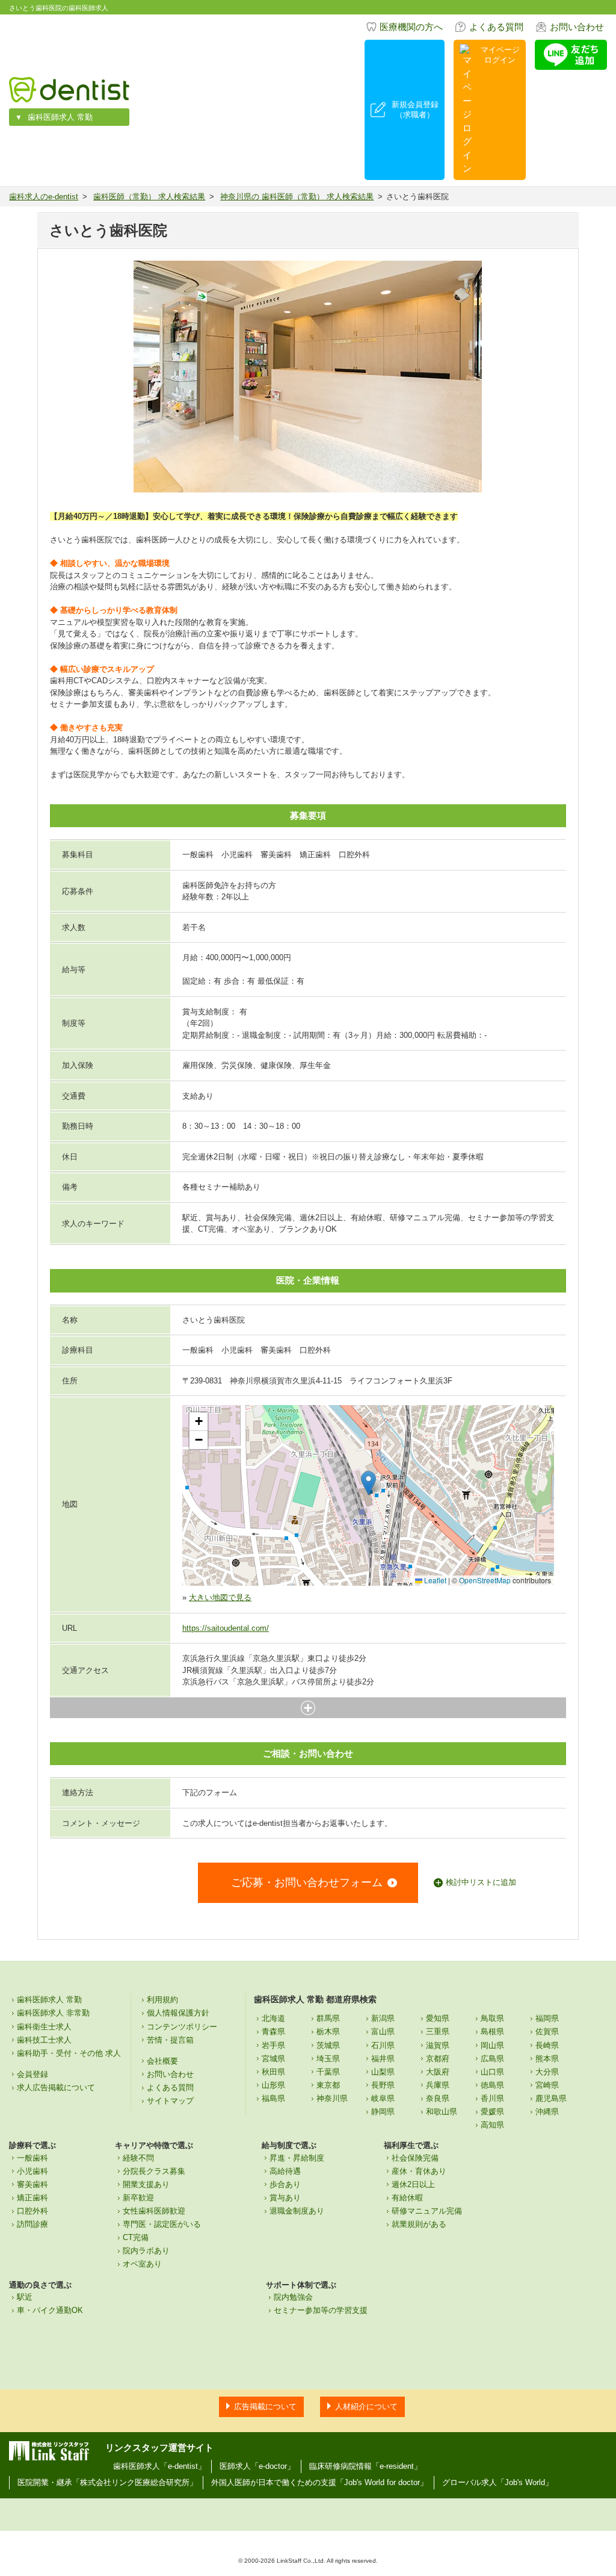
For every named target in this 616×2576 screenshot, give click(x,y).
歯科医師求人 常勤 (60, 117)
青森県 (273, 2031)
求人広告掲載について (56, 2087)
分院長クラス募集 (154, 2171)
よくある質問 (496, 27)
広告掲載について (265, 2407)
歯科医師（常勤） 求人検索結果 (149, 197)
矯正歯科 (32, 2198)
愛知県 (438, 2018)
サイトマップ (170, 2101)
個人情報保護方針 (178, 2013)
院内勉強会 (293, 2297)
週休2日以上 (413, 2184)
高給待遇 (285, 2171)
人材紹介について (366, 2407)
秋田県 (273, 2072)
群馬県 (328, 2018)
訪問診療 (32, 2224)
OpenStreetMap (485, 1580)
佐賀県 (547, 2031)
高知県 (492, 2125)
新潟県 (383, 2018)
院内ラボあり (146, 2251)
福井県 (383, 2059)
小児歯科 (32, 2171)
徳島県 (492, 2085)
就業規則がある (419, 2224)
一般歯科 (32, 2158)
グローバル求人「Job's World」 (497, 2482)
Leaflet (434, 1580)
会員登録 (32, 2074)
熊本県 (547, 2059)
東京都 (328, 2085)
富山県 (383, 2031)
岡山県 (492, 2045)
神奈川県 (332, 2098)
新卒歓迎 (138, 2198)
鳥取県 (492, 2018)
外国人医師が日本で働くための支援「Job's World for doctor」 (319, 2482)
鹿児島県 (551, 2098)
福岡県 (547, 2018)
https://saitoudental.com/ (226, 1628)
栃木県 (328, 2031)
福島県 (273, 2098)
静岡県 (383, 2112)
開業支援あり (146, 2184)
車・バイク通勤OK (50, 2310)
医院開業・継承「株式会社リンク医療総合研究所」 (107, 2482)
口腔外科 (32, 2211)
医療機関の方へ (411, 27)
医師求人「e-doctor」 (257, 2466)
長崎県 (547, 2045)
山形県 (273, 2085)
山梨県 (383, 2072)
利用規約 (162, 2000)
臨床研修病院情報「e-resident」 (365, 2466)
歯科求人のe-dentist (44, 197)
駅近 (25, 2297)
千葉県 (328, 2072)
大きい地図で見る (220, 1597)
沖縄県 (547, 2112)
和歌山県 (442, 2112)
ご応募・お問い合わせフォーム (307, 1882)
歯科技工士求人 (44, 2040)
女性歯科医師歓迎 (154, 2211)
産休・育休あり (419, 2171)
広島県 (492, 2059)
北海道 (273, 2018)
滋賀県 (438, 2045)
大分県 (547, 2072)
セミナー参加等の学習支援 (321, 2310)
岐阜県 (383, 2098)
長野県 (383, 2085)
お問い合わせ (577, 27)
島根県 (492, 2031)
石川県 (383, 2045)
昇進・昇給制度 (297, 2158)
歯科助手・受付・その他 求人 (69, 2053)
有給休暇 (407, 2198)
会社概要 (162, 2061)
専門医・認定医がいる (162, 2224)
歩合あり (285, 2184)
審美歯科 (32, 2184)
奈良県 (438, 2098)
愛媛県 (492, 2112)
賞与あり (285, 2198)
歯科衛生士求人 (44, 2027)
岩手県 (273, 2045)
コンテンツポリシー (182, 2027)
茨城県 (328, 2045)
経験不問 (138, 2158)
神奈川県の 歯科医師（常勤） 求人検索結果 (297, 197)
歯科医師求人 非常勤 (53, 2013)
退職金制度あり (297, 2211)
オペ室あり (142, 2264)
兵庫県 (438, 2085)
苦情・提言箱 (170, 2040)
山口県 (492, 2072)
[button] (368, 1483)
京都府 (438, 2059)
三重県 (438, 2031)
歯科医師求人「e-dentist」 (159, 2466)
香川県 (492, 2098)
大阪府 (438, 2072)
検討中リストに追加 (481, 1882)
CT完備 (136, 2237)
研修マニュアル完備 (427, 2211)
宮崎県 (547, 2085)
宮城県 (273, 2059)
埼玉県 (328, 2059)
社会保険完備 (415, 2158)
